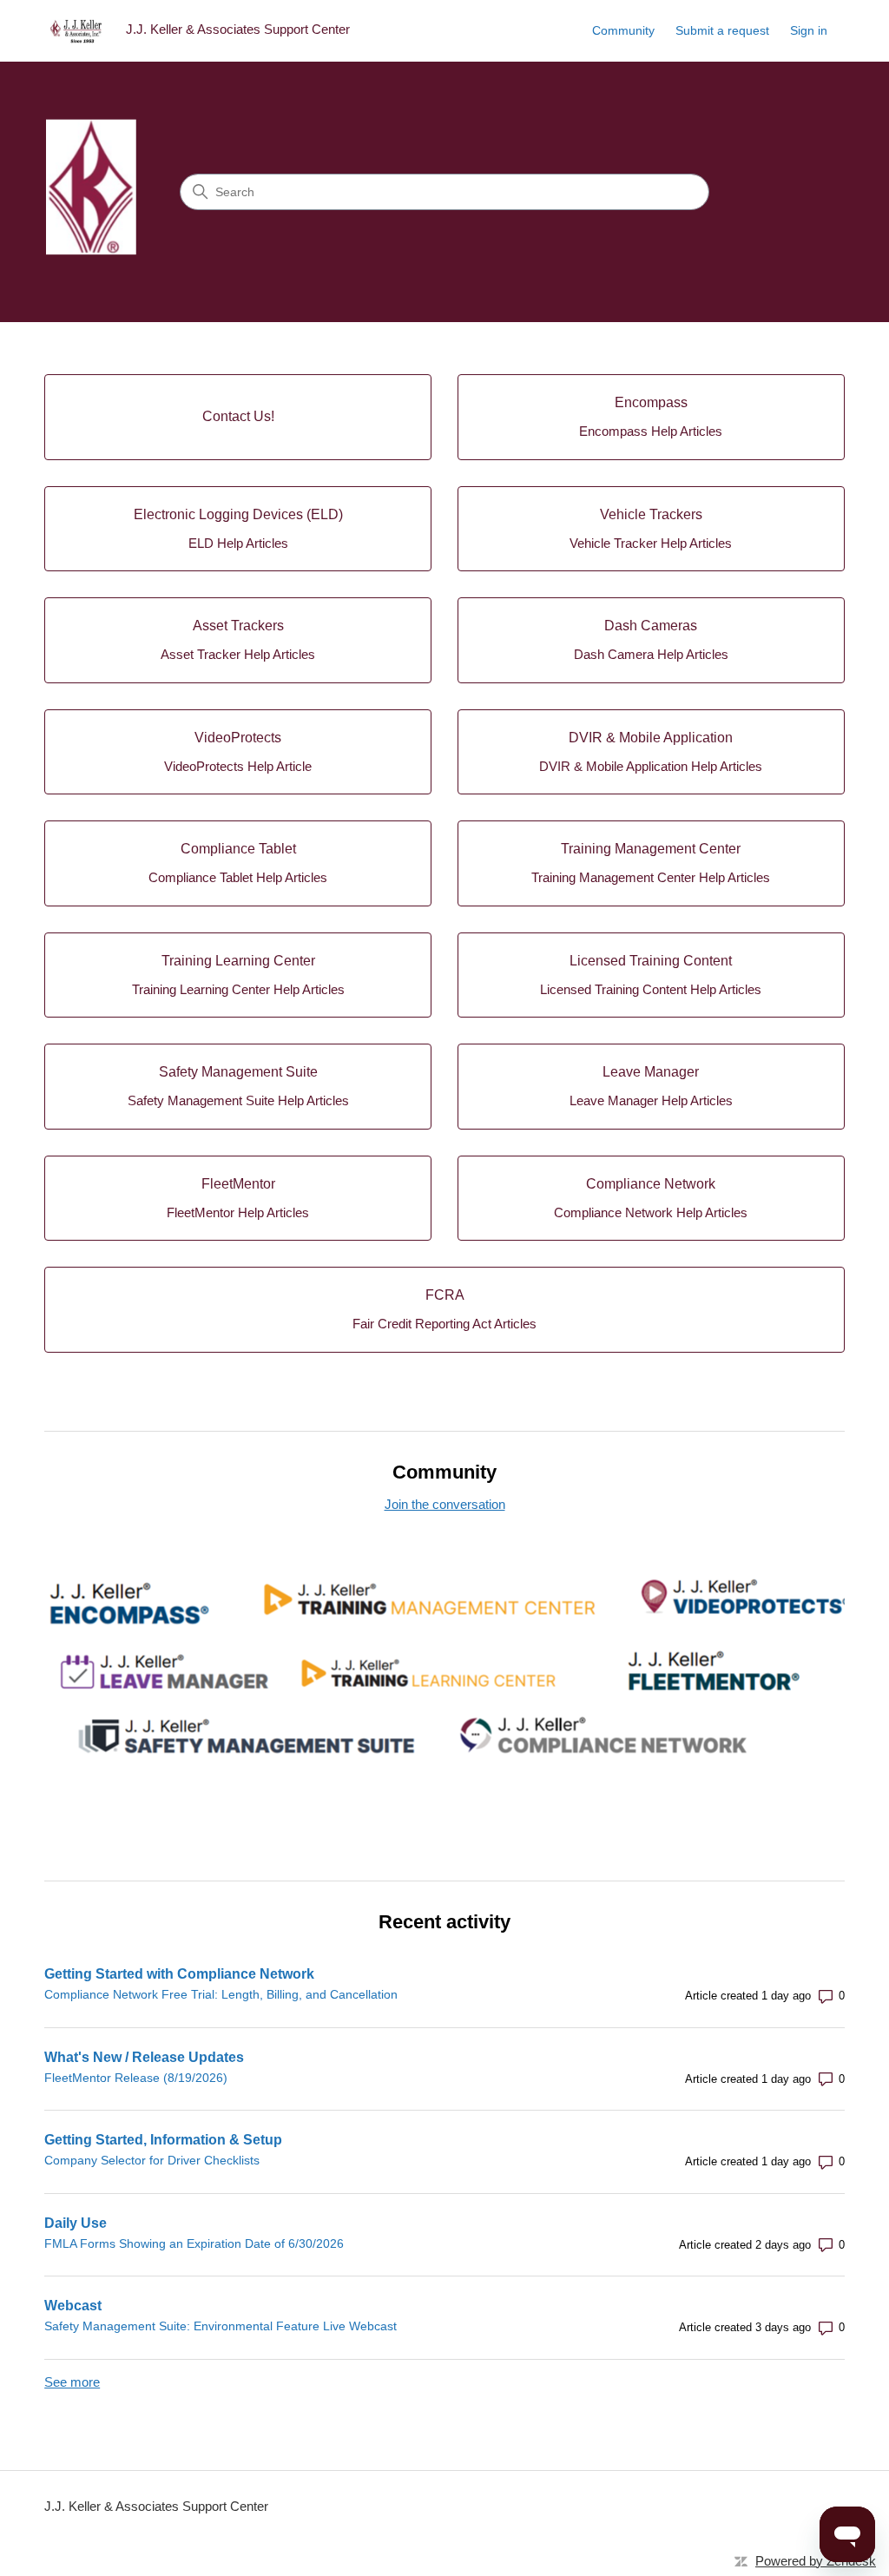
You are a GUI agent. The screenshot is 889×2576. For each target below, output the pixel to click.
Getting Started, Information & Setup (163, 2140)
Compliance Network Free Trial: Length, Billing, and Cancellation (221, 1994)
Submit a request (722, 30)
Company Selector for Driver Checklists (152, 2160)
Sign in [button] (809, 30)
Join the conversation (445, 1504)
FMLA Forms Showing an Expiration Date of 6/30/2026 (194, 2243)
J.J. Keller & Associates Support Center (156, 2506)
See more (72, 2382)
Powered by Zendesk (816, 2561)
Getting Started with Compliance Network (179, 1974)
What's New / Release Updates (144, 2057)
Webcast (73, 2306)
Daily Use (76, 2223)
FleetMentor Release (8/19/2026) (136, 2078)
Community (623, 30)
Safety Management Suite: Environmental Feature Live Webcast (221, 2326)
